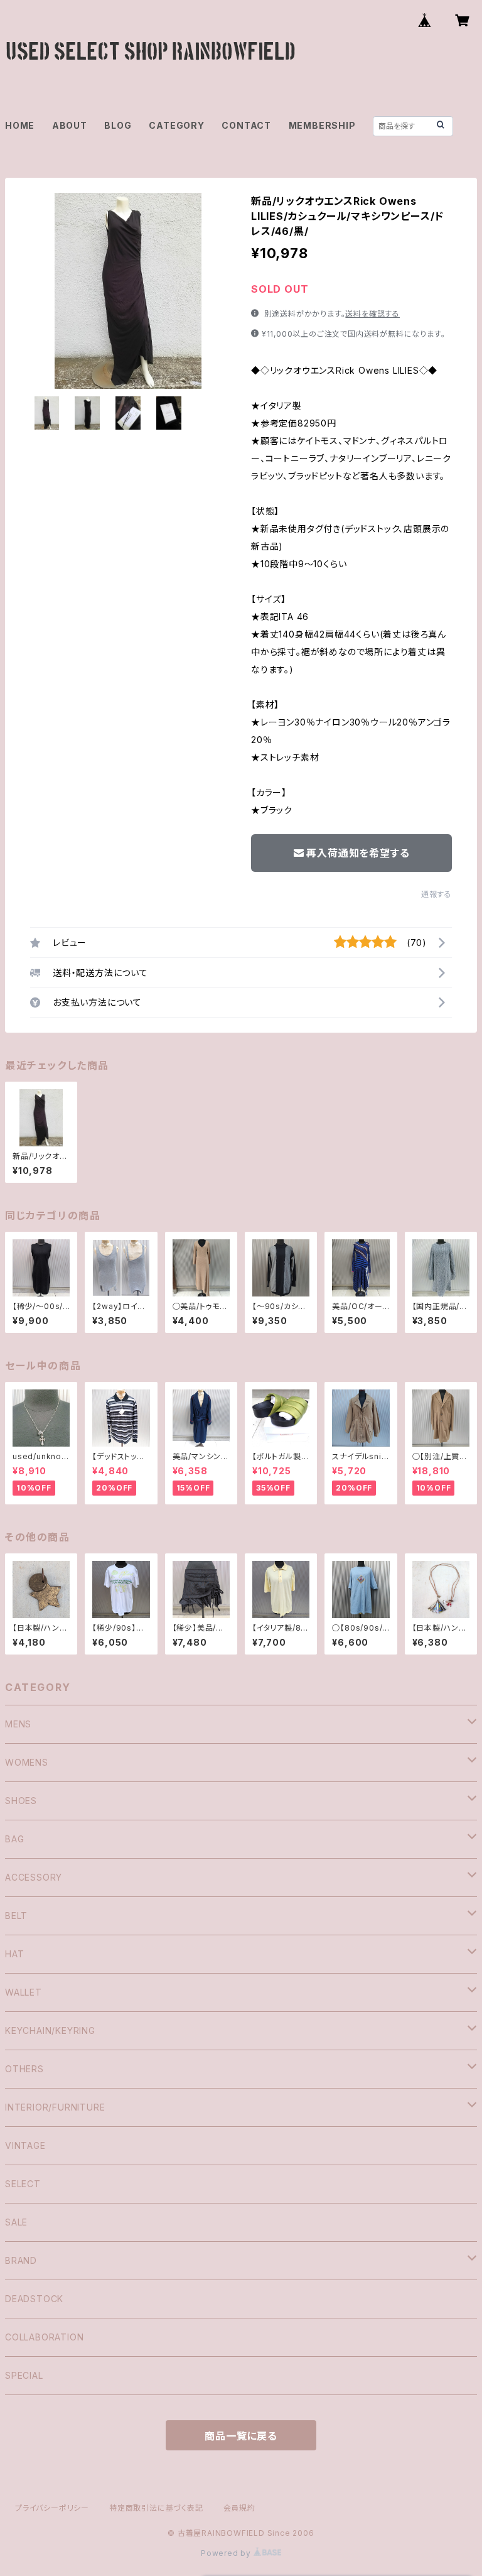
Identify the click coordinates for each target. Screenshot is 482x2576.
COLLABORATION (44, 2337)
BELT (16, 1916)
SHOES (21, 1801)
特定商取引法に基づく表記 (156, 2508)
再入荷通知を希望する (358, 853)
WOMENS (27, 1762)
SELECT (23, 2184)
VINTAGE (25, 2145)
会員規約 (239, 2508)
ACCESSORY (34, 1877)
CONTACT (246, 125)
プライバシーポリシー (52, 2508)
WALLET (24, 1992)
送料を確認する (372, 314)
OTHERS (24, 2069)
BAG (14, 1839)
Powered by (227, 2553)
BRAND (21, 2260)
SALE (16, 2222)
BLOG (118, 125)
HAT (14, 1954)
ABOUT (70, 125)
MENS (18, 1724)
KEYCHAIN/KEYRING (50, 2030)
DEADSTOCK (34, 2299)
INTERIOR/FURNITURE (55, 2107)
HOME (20, 125)
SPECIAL (24, 2375)
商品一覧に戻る (241, 2436)
